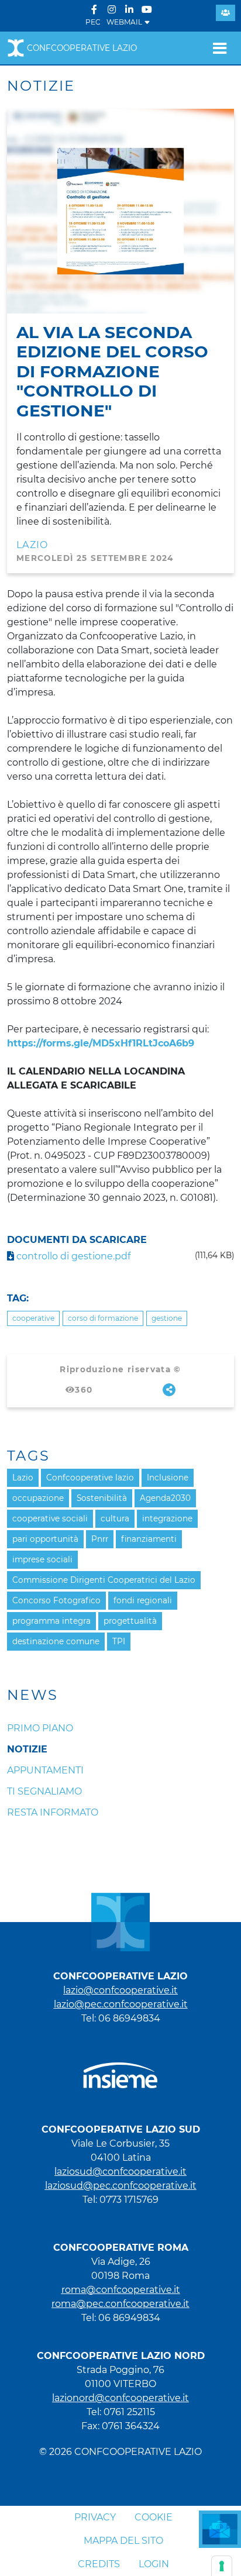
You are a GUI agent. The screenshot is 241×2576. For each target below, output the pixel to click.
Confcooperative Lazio (82, 48)
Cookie (154, 2517)
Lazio (32, 545)
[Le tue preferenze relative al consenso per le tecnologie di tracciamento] (222, 2566)
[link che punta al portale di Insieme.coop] (120, 2070)
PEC (93, 22)
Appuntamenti (45, 1770)
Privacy (95, 2517)
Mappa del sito (123, 2541)
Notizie (27, 1749)
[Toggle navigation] (220, 48)
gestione (167, 1318)
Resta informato (53, 1812)
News (33, 1695)
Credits (99, 2564)
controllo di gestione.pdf (72, 1256)
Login (154, 2564)
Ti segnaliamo (44, 1791)
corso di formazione (103, 1318)
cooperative (33, 1318)
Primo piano (40, 1728)
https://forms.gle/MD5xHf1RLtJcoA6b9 (101, 1043)
